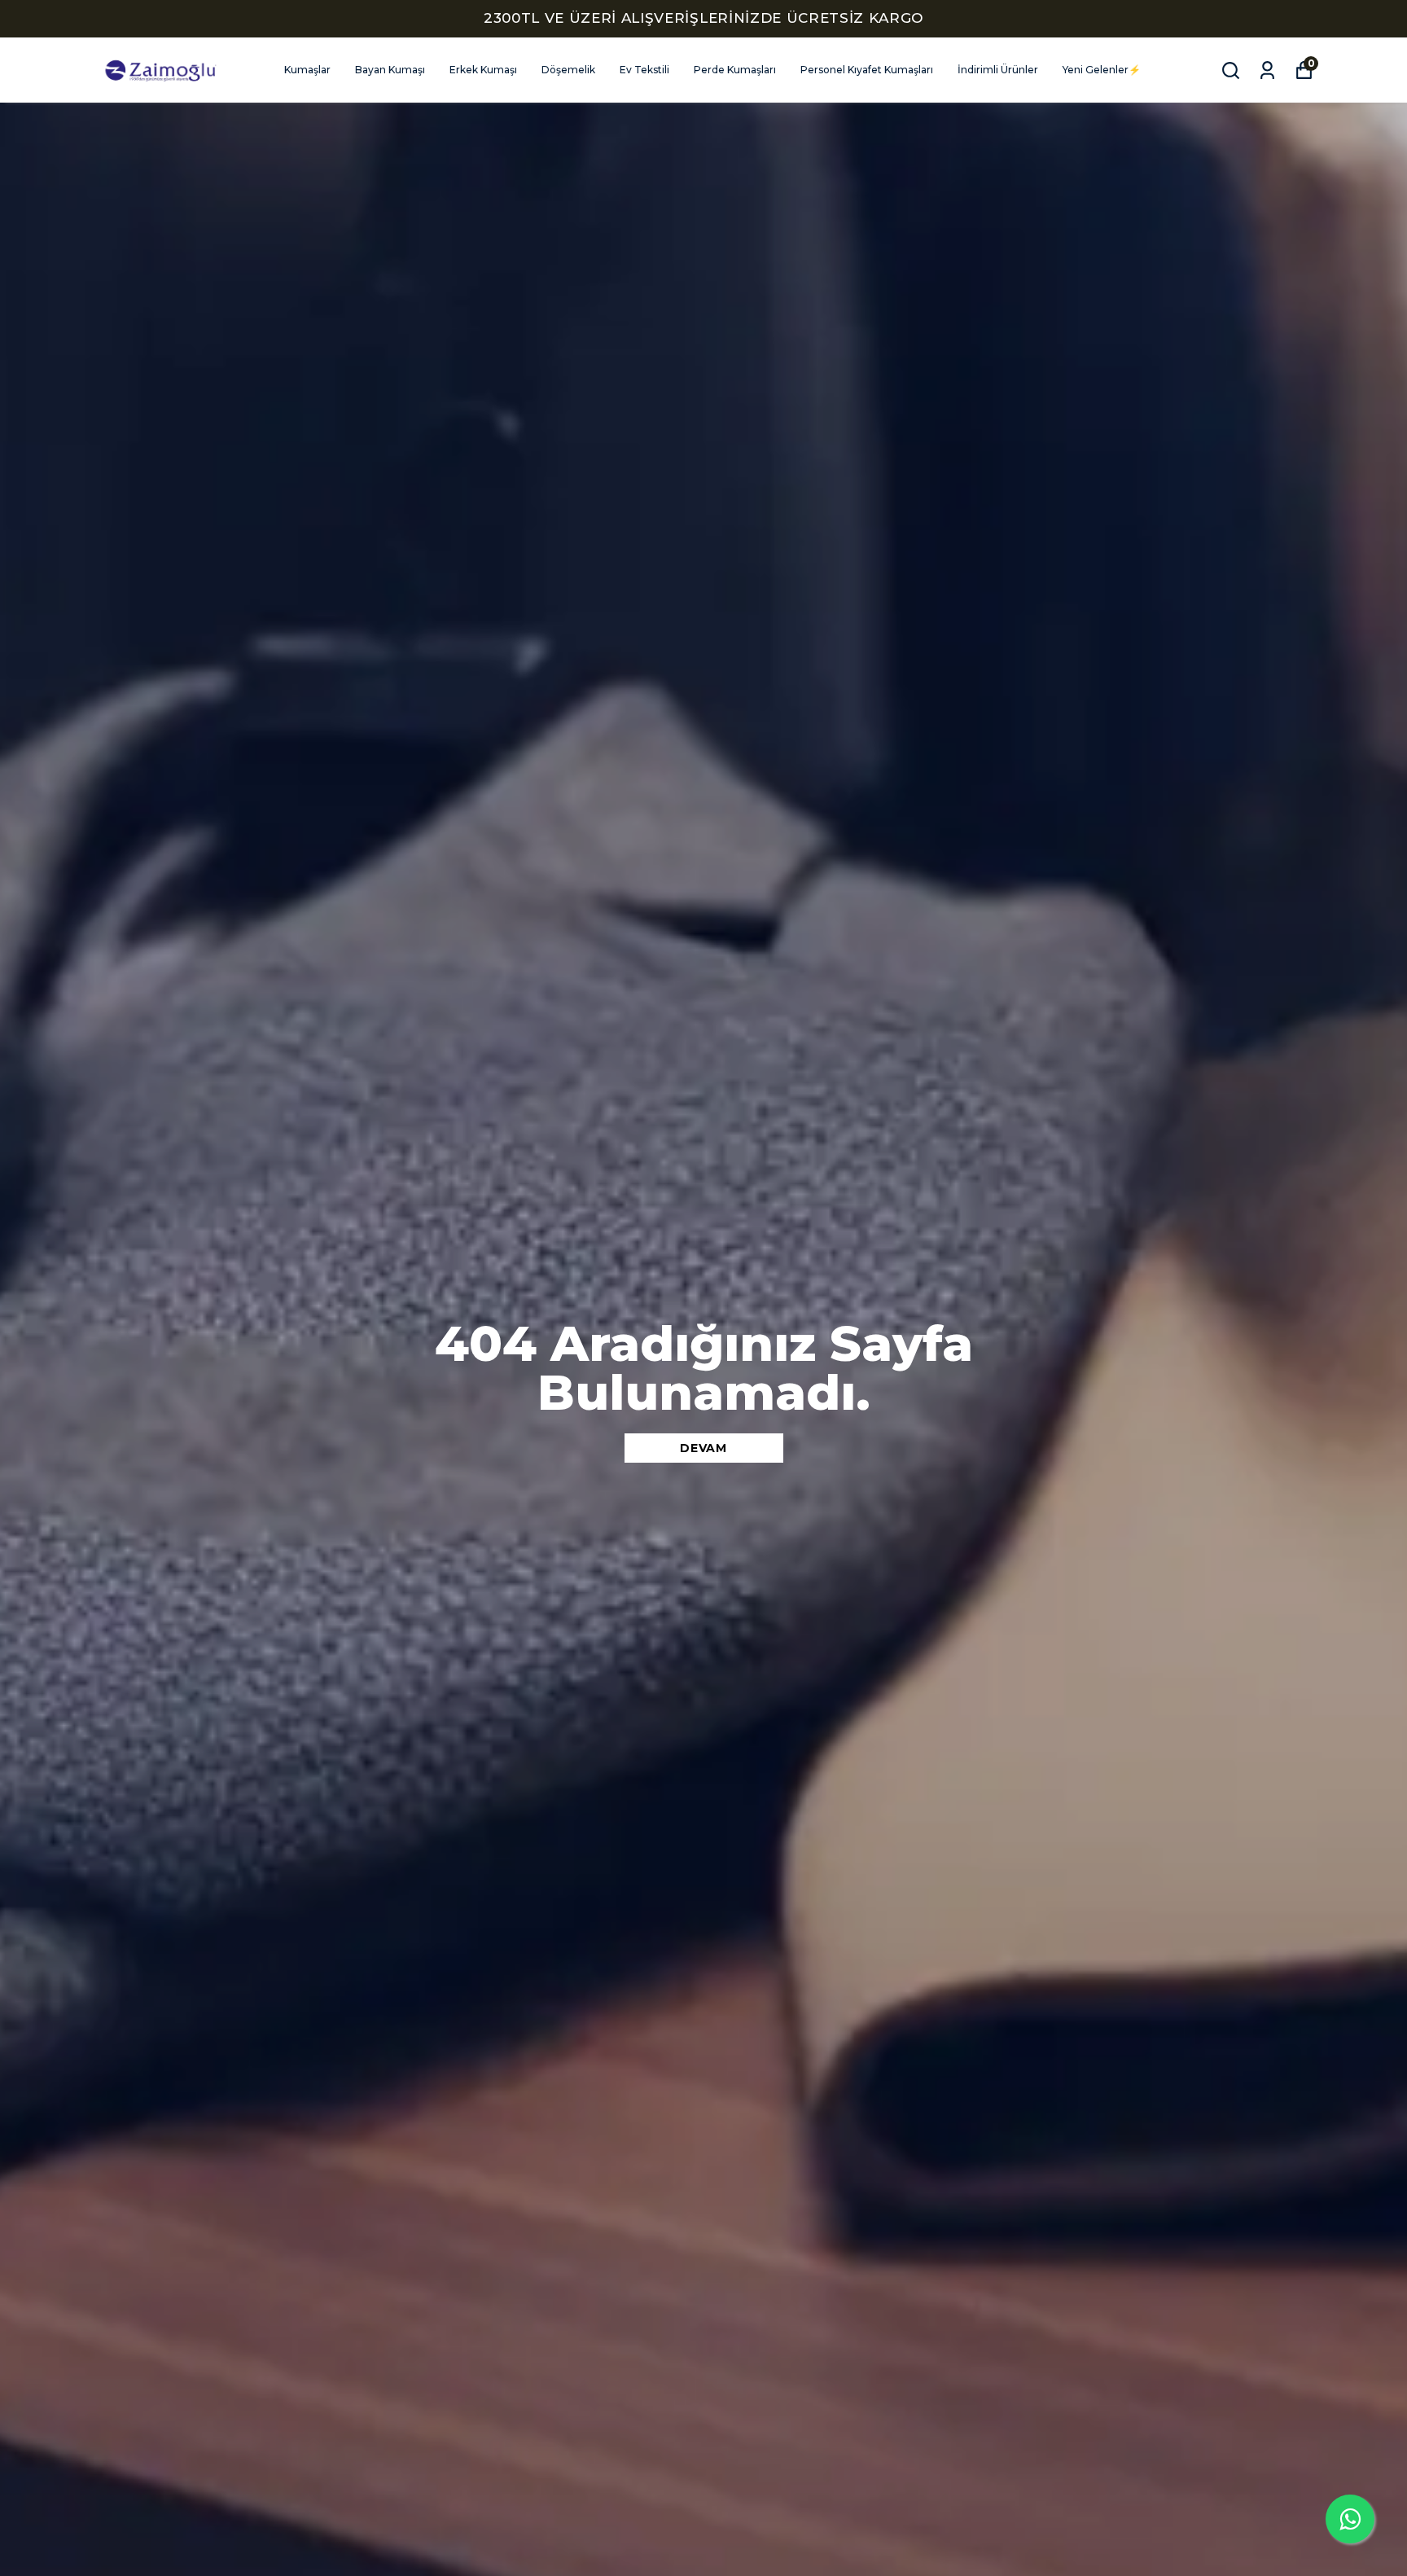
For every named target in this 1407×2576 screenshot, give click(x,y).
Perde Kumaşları (735, 70)
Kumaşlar (307, 70)
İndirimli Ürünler (998, 70)
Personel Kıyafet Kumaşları (867, 70)
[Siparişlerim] (1267, 70)
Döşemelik (568, 70)
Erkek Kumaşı (483, 70)
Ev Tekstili (644, 70)
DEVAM (703, 1448)
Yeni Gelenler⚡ (1102, 70)
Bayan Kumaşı (390, 70)
